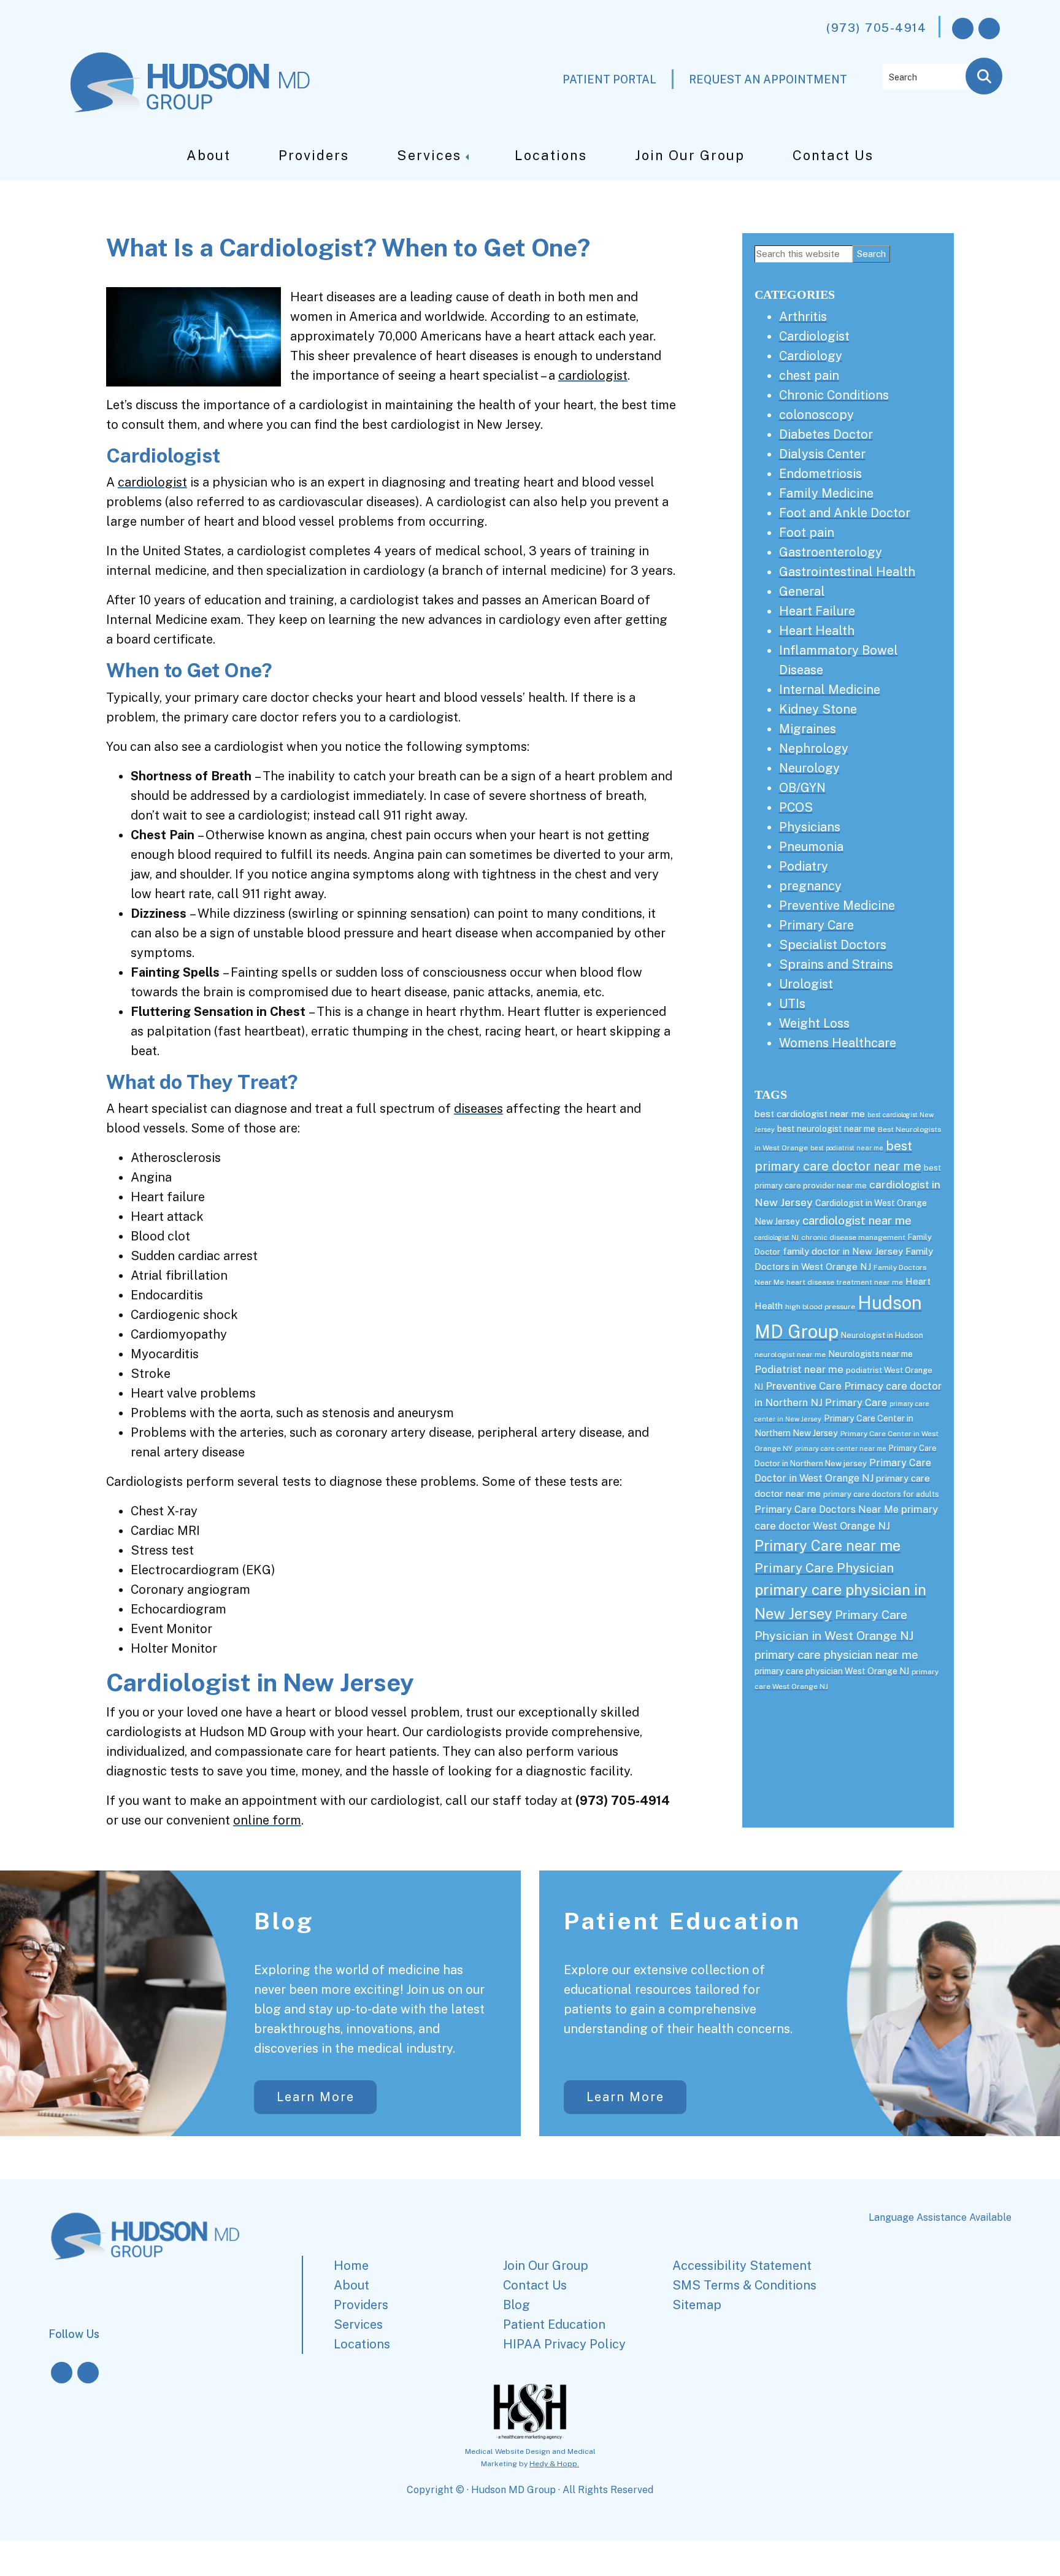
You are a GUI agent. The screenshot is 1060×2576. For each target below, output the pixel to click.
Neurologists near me (870, 1354)
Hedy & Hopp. (554, 2464)
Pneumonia (811, 847)
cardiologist (593, 375)
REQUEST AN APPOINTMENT (768, 79)
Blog (284, 1921)
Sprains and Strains (836, 964)
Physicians (810, 827)
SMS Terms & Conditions (744, 2285)
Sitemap (697, 2305)
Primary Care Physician (824, 1568)
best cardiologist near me (810, 1114)
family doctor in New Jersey (843, 1251)
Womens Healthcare (838, 1043)
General (802, 591)
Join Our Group (690, 155)
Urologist (806, 984)
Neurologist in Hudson (882, 1335)
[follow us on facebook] (963, 29)
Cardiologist (814, 336)
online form (267, 1820)
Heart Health (817, 631)
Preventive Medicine (837, 905)
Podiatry (804, 866)
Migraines (808, 729)
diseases (478, 1109)
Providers (314, 155)
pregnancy (810, 886)
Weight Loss (814, 1023)
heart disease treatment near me (845, 1282)
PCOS (796, 807)
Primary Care (816, 925)
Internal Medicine (830, 690)
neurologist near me (790, 1355)
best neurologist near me (826, 1129)
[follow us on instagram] (989, 29)
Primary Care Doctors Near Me (827, 1509)
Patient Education (682, 1921)
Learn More (316, 2097)
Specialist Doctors (833, 945)
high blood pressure (820, 1307)
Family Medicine (826, 493)
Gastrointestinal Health (847, 572)
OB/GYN (802, 788)
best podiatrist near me (847, 1148)
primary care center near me (841, 1448)
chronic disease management (853, 1237)
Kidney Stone (818, 709)
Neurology (809, 768)
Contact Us (833, 155)
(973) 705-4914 (876, 28)
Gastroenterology (831, 552)
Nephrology (814, 748)
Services (429, 155)
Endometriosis (820, 474)
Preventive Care (804, 1386)
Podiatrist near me (799, 1369)
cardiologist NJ (777, 1237)
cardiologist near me (857, 1220)
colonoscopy (816, 415)
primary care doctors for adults (881, 1494)
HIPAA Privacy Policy (564, 2344)
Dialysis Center (822, 454)
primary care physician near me (836, 1655)
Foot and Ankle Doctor (845, 513)
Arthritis (803, 317)
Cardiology (811, 356)
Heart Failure (817, 611)
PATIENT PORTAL (609, 79)
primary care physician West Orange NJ (832, 1671)
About (209, 155)
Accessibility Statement (742, 2266)
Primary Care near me (828, 1546)
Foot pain (807, 533)
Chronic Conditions (834, 395)
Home (351, 2266)
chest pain (809, 375)
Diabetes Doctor (826, 434)
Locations (551, 155)
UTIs (792, 1004)
